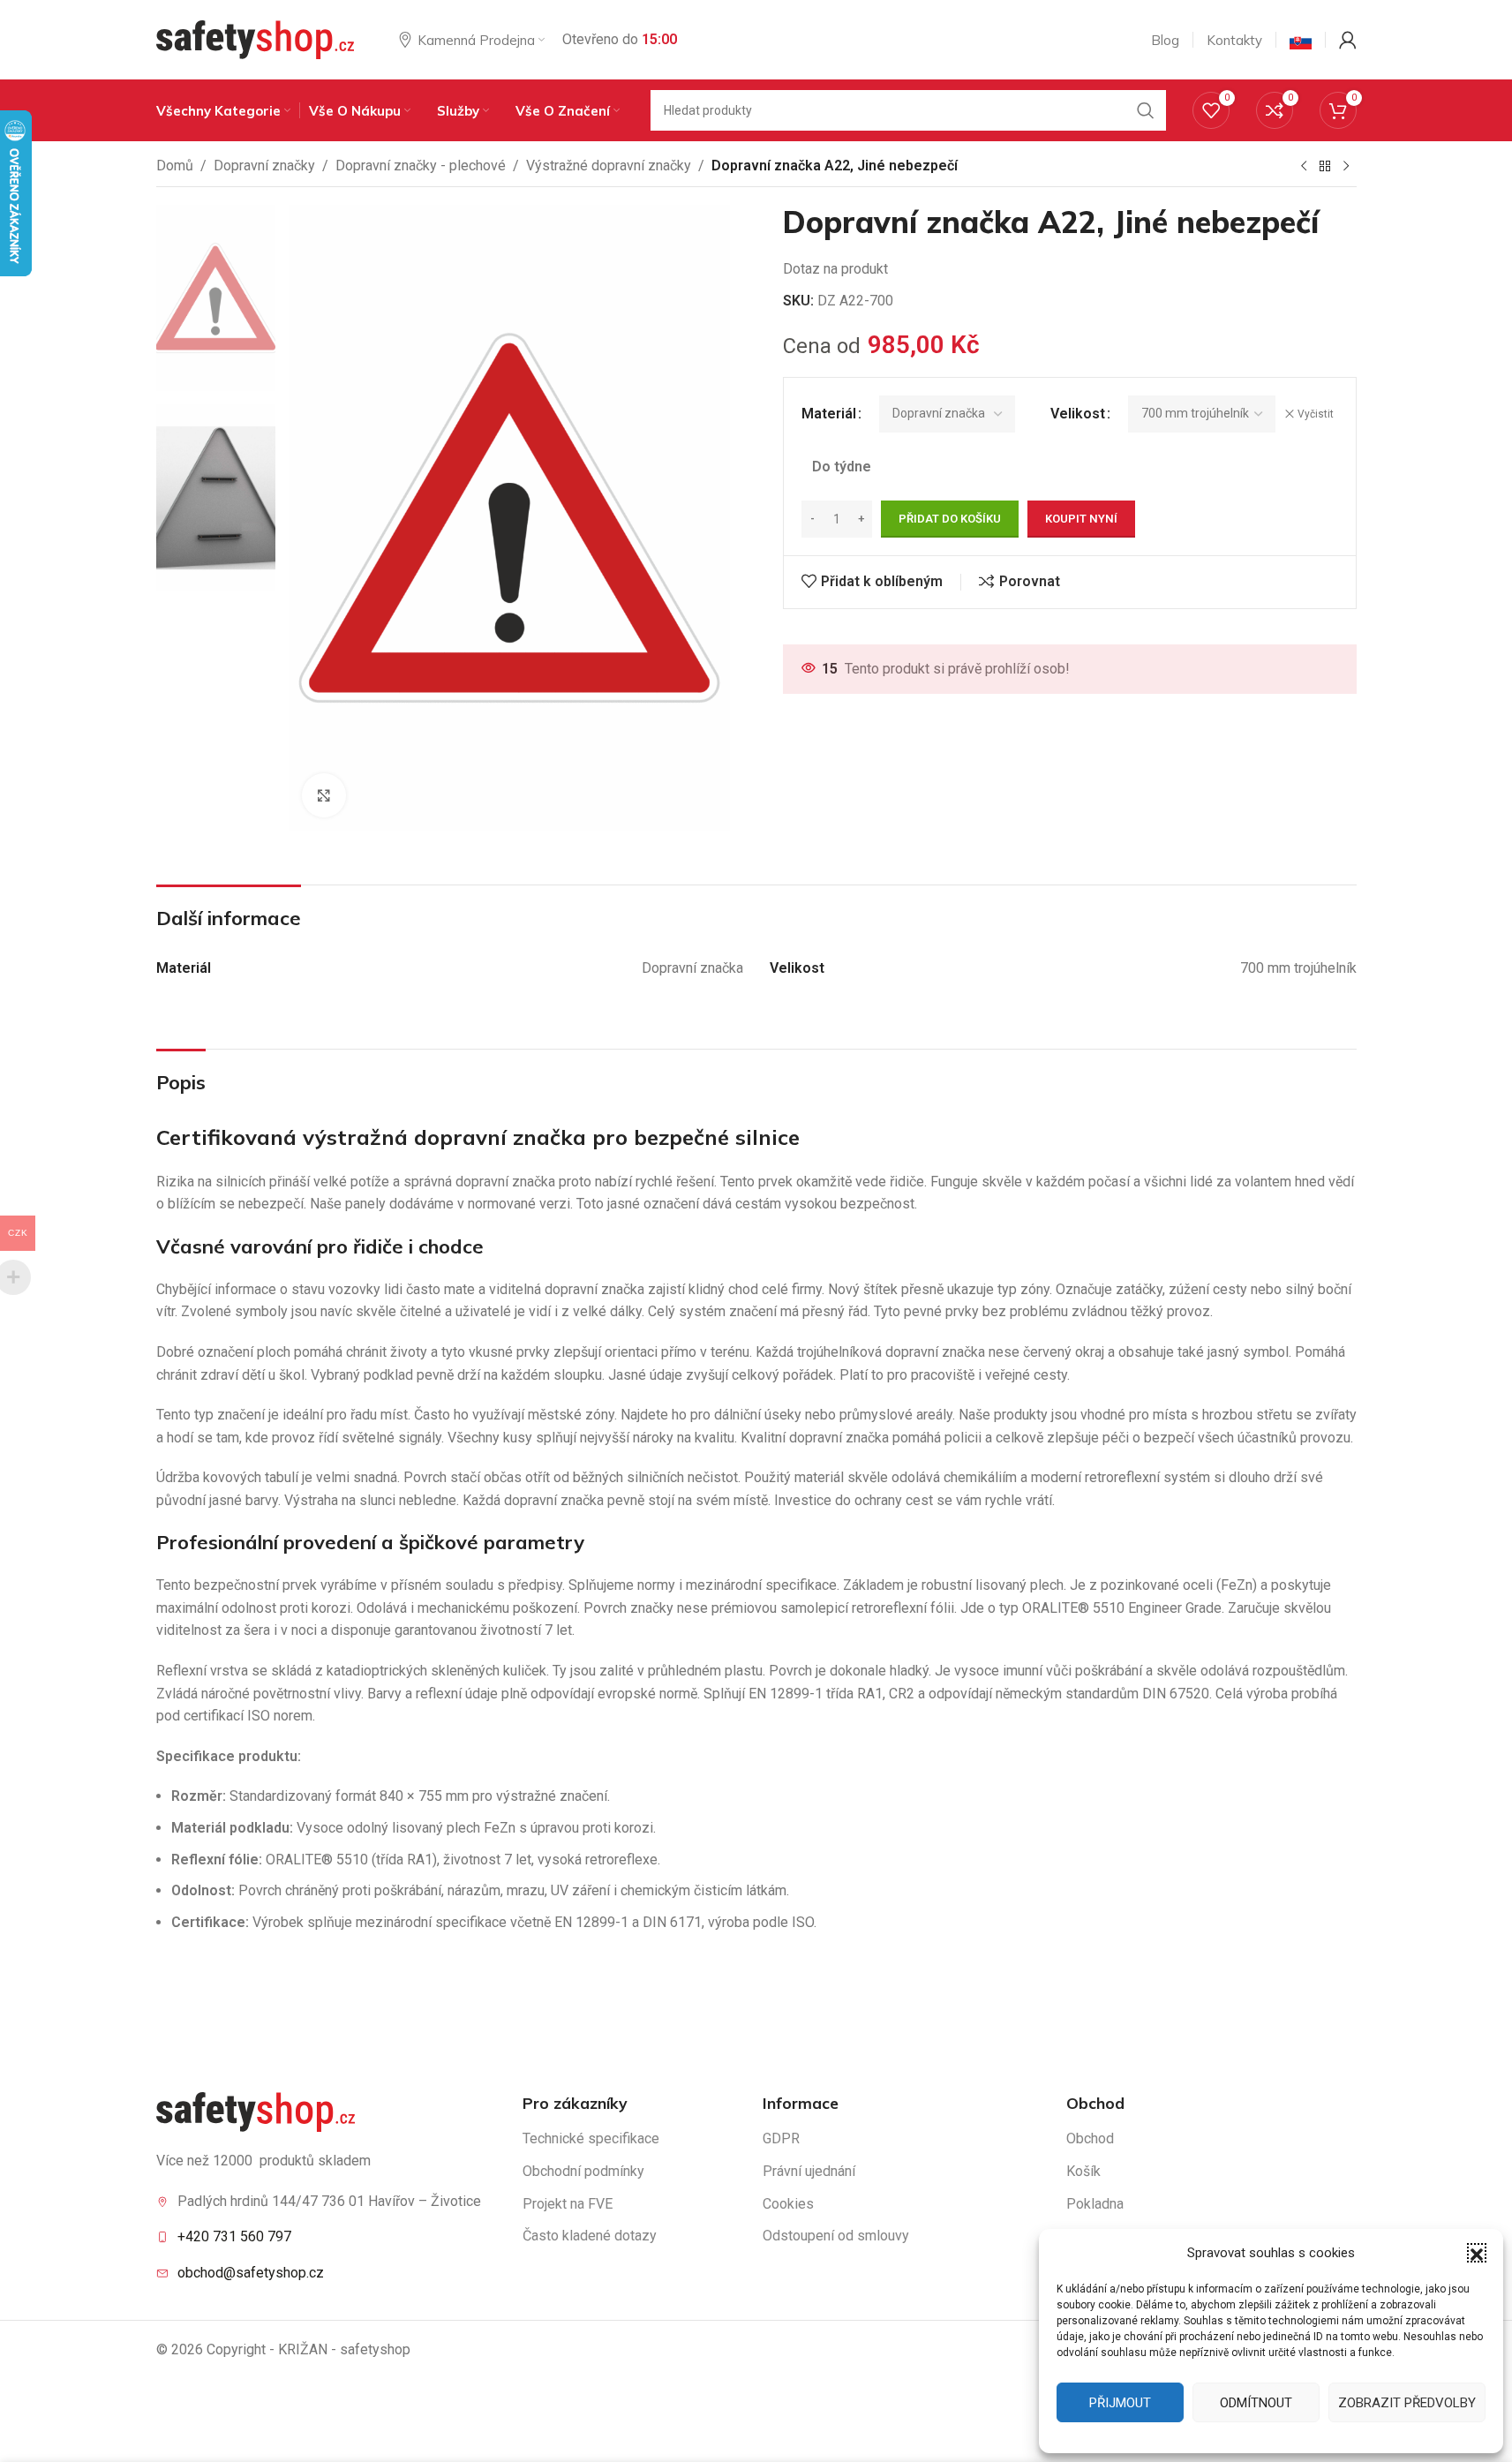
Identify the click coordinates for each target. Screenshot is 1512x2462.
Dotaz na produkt (835, 269)
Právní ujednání (809, 2171)
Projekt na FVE (568, 2204)
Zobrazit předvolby (1407, 2403)
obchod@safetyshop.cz (251, 2273)
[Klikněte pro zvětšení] (324, 795)
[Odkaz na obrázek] (256, 2111)
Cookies (788, 2204)
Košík (1083, 2171)
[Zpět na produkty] (1325, 167)
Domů (175, 166)
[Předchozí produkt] (1304, 167)
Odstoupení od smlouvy (836, 2236)
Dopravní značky (264, 166)
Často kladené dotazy (590, 2236)
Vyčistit (1316, 414)
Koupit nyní (1081, 519)
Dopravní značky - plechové (421, 166)
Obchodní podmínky (583, 2171)
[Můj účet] (1348, 40)
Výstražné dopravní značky (609, 166)
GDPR (781, 2138)
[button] (1477, 2253)
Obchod (1090, 2138)
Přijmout (1120, 2403)
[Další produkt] (1346, 167)
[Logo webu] (256, 38)
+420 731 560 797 (234, 2236)
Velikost (1078, 414)
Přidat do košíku (950, 519)
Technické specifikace (591, 2138)
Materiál (829, 414)
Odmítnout (1256, 2403)
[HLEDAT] (1146, 110)
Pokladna (1095, 2204)
